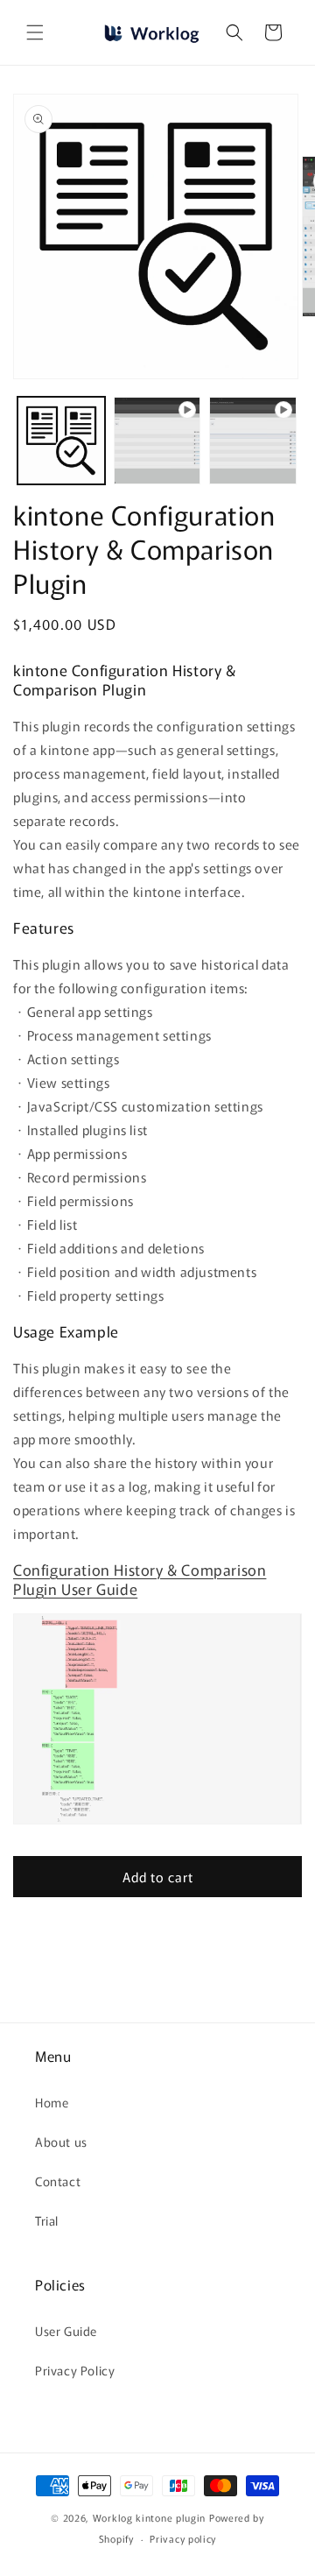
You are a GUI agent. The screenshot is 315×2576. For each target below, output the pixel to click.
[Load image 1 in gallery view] (61, 441)
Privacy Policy (75, 2370)
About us (61, 2142)
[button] (35, 32)
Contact (58, 2181)
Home (52, 2102)
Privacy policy (183, 2538)
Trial (47, 2220)
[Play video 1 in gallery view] (157, 441)
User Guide (66, 2331)
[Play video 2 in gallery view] (253, 441)
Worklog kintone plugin (151, 2517)
